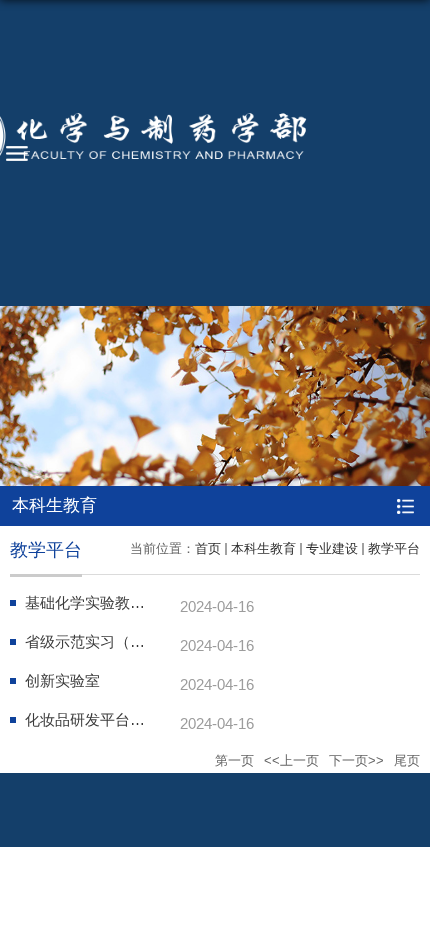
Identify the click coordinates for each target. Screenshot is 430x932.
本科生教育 (263, 548)
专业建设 (332, 548)
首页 (208, 548)
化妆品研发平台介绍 (92, 719)
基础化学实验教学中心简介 (115, 602)
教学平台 (394, 548)
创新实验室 (62, 680)
